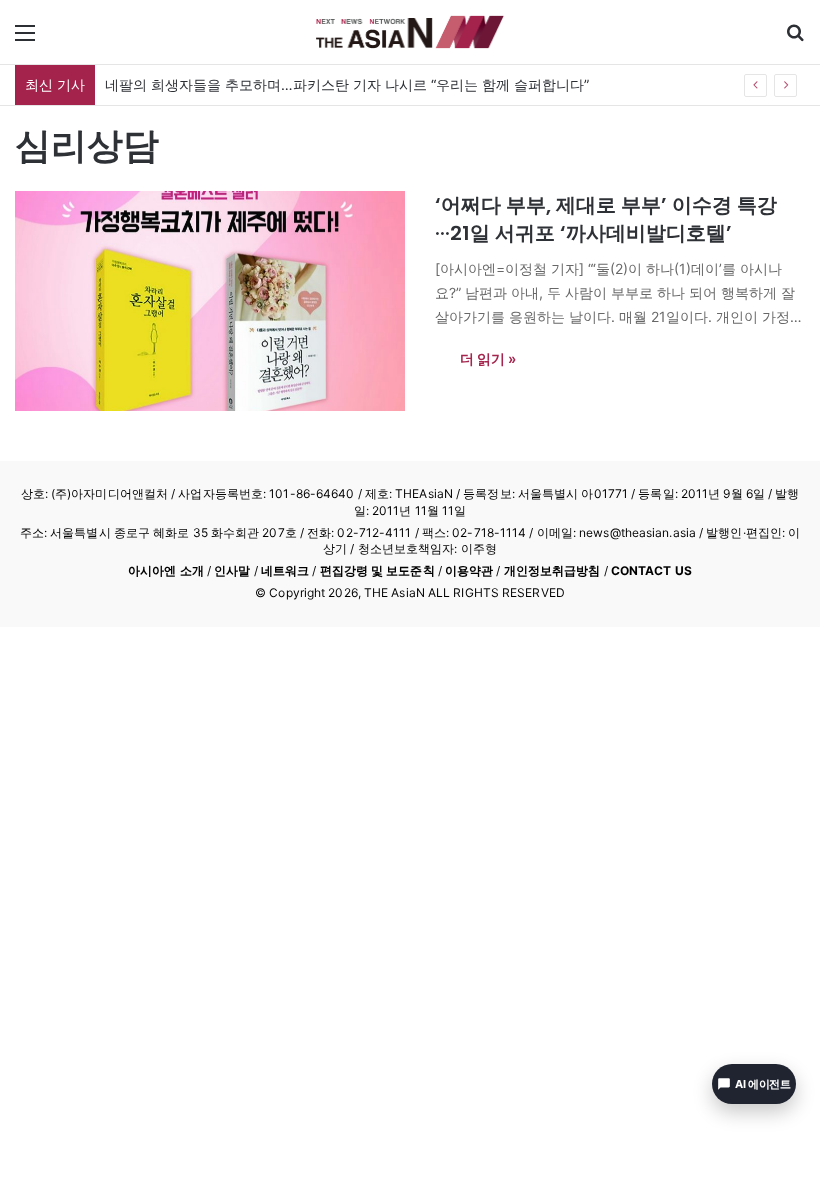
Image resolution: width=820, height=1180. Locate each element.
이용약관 (469, 570)
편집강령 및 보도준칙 (377, 570)
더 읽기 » (488, 358)
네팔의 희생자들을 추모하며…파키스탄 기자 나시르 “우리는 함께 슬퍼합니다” (347, 84)
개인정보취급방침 (552, 570)
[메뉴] (25, 39)
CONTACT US (651, 570)
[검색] (795, 39)
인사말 (232, 570)
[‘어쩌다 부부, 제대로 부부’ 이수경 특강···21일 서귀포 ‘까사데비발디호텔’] (212, 301)
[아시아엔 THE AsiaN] (410, 32)
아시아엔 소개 (166, 570)
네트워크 (285, 570)
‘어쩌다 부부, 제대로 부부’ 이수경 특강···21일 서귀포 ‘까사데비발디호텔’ (606, 219)
